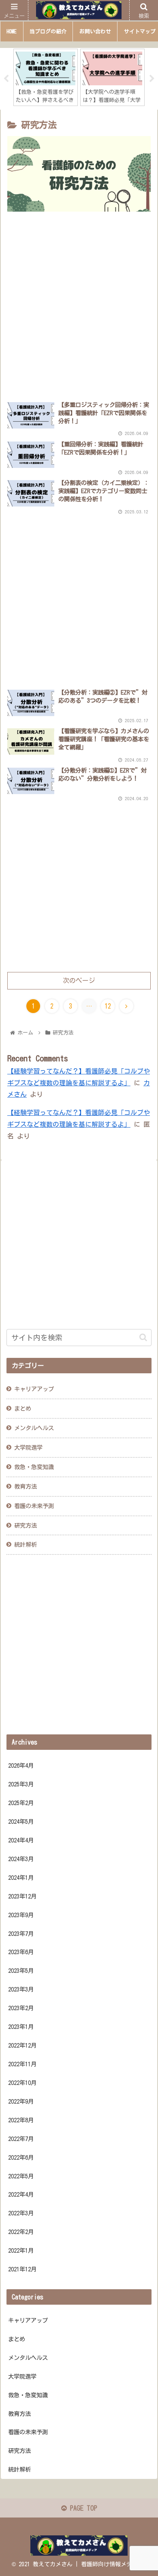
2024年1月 (21, 1878)
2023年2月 (21, 2008)
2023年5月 (21, 1971)
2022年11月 (22, 2064)
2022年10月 (22, 2083)
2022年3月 (21, 2213)
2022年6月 (21, 2157)
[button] (143, 1337)
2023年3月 (21, 1989)
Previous (6, 79)
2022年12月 (22, 2045)
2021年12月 (22, 2269)
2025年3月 (21, 1784)
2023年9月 (21, 1915)
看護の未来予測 (34, 1506)
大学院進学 (28, 1447)
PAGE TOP (82, 2508)
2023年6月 (21, 1952)
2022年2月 (21, 2232)
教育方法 (26, 1486)
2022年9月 (21, 2101)
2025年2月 (21, 1803)
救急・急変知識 (34, 1467)
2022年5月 (21, 2176)
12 (108, 1006)
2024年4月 (21, 1840)
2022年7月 (21, 2139)
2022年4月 (21, 2194)
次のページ (79, 981)
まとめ (17, 2339)
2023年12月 (22, 1896)
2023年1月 (21, 2027)
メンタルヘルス (34, 1428)
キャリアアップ (28, 2320)
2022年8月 (21, 2120)
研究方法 (26, 1525)
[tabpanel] (46, 77)
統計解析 (26, 1545)
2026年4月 (21, 1765)
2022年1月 (21, 2250)
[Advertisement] (79, 307)
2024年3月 (21, 1859)
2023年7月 (21, 1934)
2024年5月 (21, 1822)
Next (152, 79)
